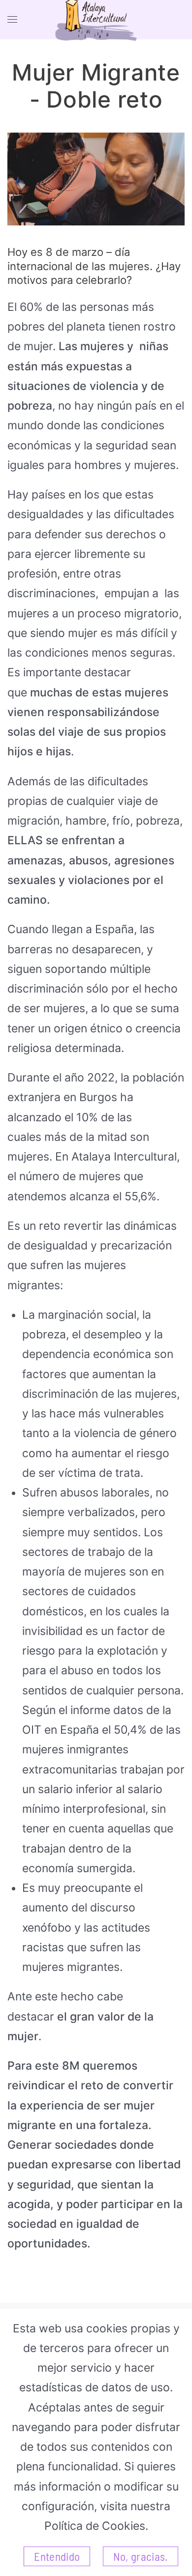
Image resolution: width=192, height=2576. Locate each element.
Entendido (57, 2556)
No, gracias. (140, 2556)
